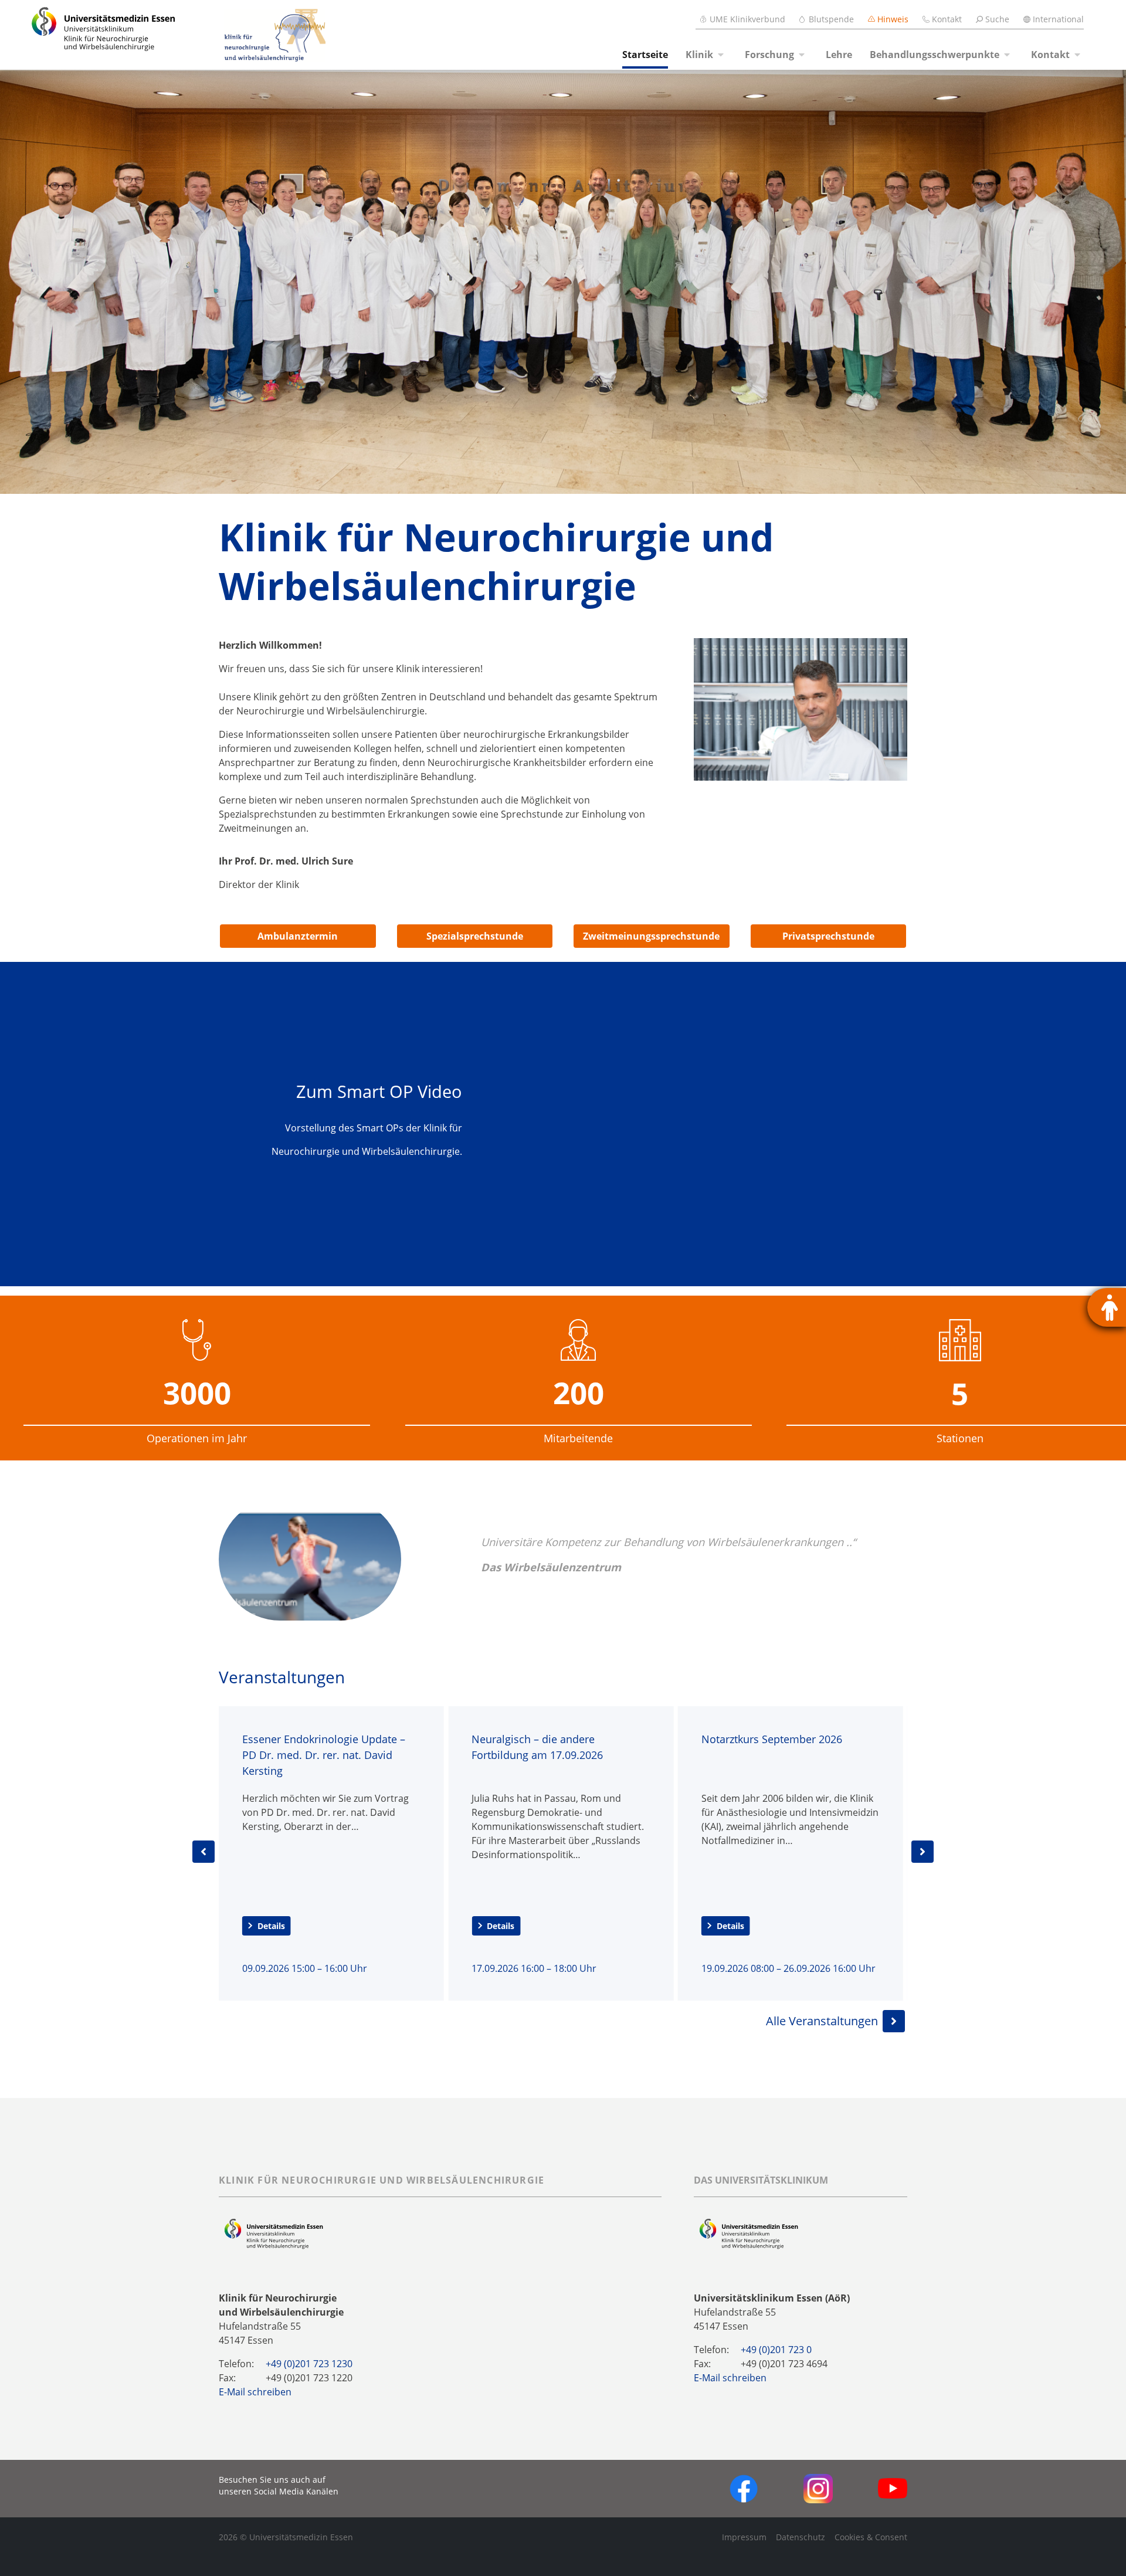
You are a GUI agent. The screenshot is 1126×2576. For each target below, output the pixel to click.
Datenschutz (801, 2537)
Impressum (744, 2537)
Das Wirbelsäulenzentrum (551, 1567)
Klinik (699, 55)
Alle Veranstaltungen (822, 2021)
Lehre (839, 55)
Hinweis (893, 19)
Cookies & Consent (871, 2537)
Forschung (769, 55)
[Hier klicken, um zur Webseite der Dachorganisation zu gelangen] (749, 2233)
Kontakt (947, 19)
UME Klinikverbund (747, 19)
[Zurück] (204, 1852)
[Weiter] (922, 1852)
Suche (997, 19)
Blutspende (831, 19)
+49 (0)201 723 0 (776, 2350)
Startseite (645, 55)
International (1058, 19)
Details (271, 1926)
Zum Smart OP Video (379, 1091)
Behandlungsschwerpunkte (935, 55)
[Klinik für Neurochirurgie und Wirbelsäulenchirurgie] (252, 35)
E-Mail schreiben (255, 2392)
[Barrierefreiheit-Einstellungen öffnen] (1107, 1307)
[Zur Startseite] (90, 35)
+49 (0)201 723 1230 (309, 2364)
